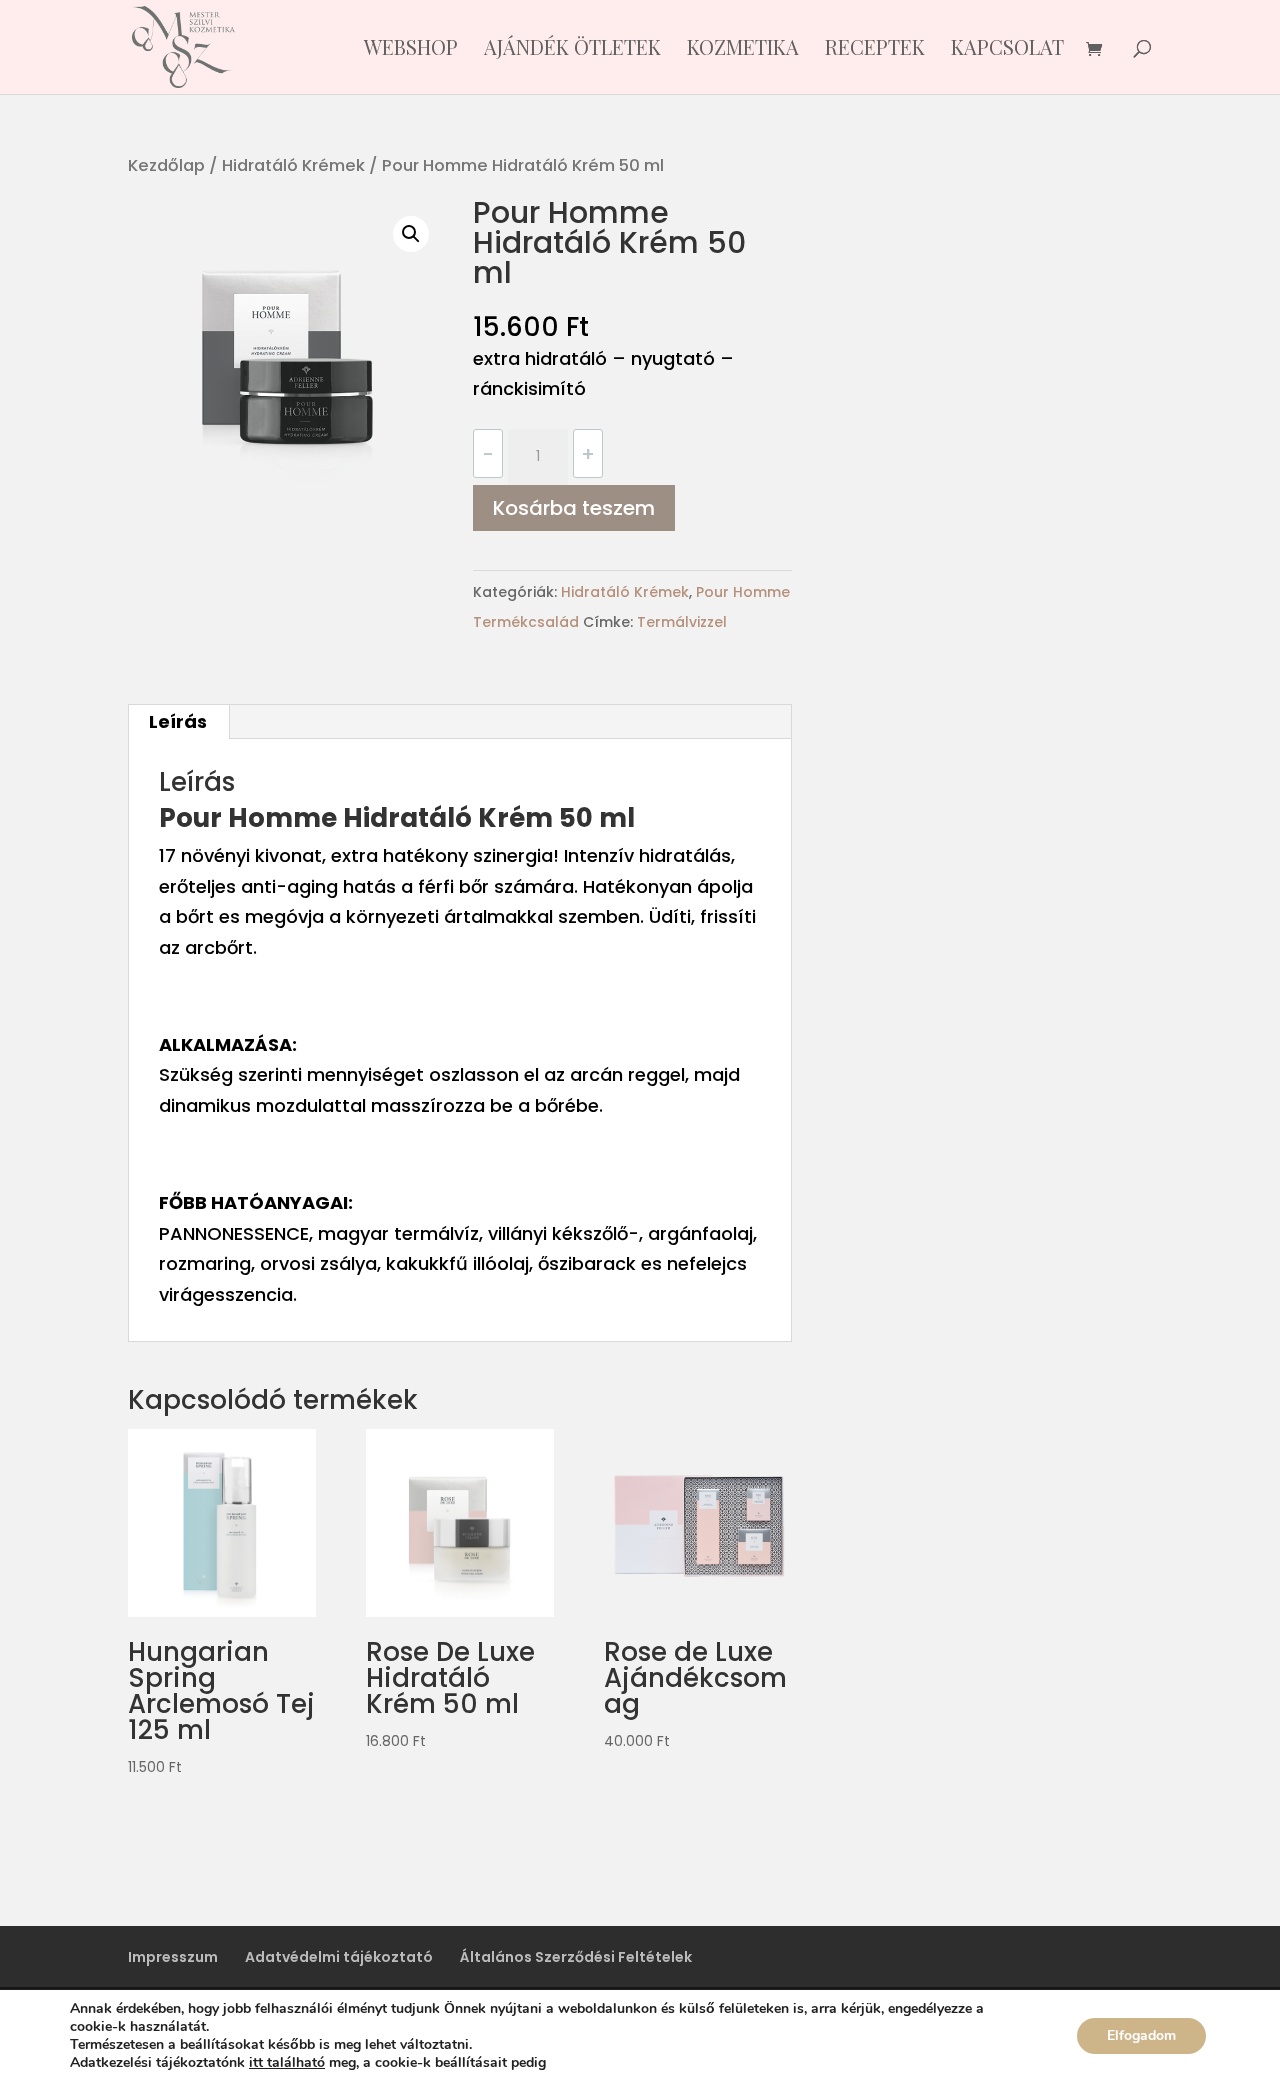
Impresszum (173, 1957)
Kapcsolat (1007, 50)
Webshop (411, 50)
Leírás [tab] (178, 721)
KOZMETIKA (743, 50)
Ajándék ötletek (572, 50)
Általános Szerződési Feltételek (576, 1957)
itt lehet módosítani (616, 2063)
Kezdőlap (166, 165)
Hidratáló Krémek (293, 165)
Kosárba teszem (574, 508)
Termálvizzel (682, 622)
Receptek (875, 50)
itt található (287, 2062)
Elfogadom (1141, 2035)
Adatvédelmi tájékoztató (339, 1957)
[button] (411, 234)
